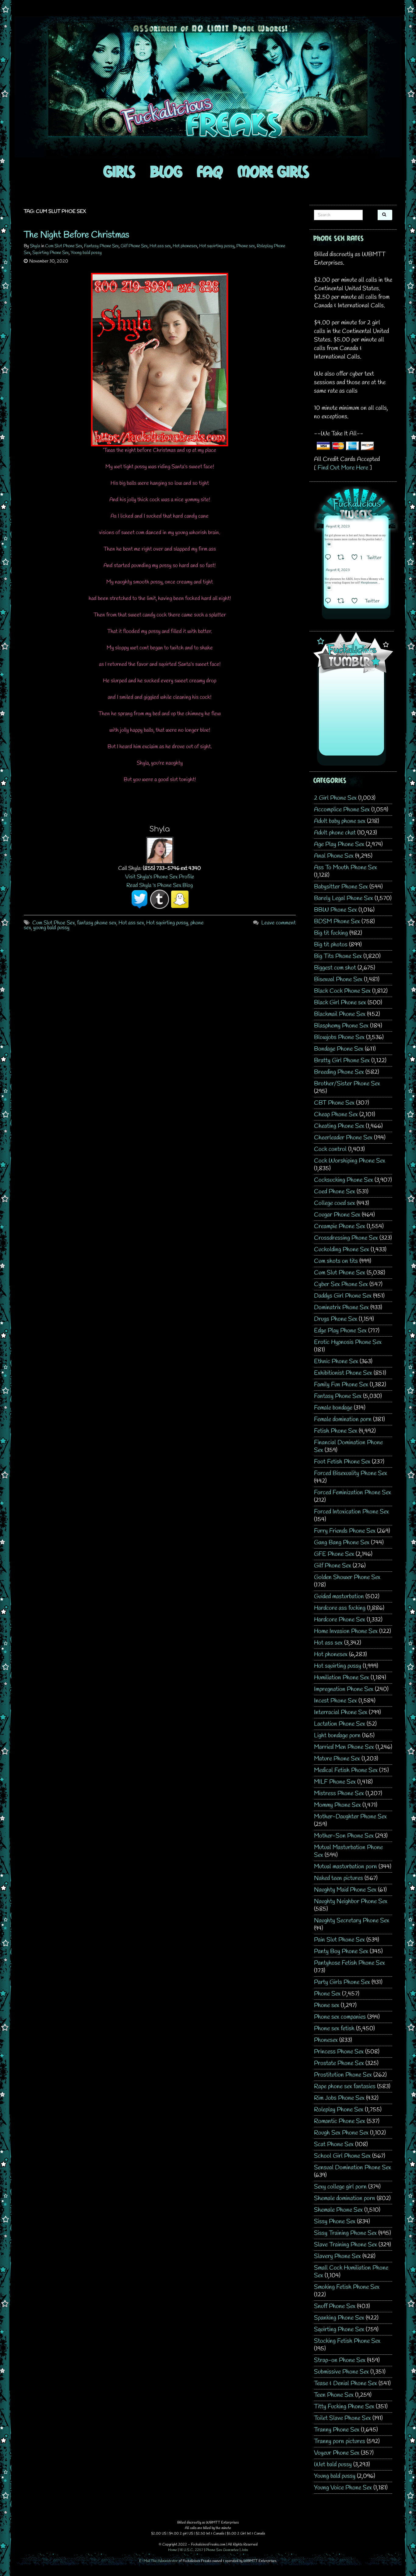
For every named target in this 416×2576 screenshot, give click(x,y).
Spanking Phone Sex (339, 2318)
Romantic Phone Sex (340, 2121)
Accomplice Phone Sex (342, 810)
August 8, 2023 (338, 527)
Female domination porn (343, 1419)
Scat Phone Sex (334, 2144)
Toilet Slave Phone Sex (342, 2418)
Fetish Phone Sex (336, 1431)
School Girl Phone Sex (342, 2156)
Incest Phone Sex (335, 1701)
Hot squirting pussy (217, 246)
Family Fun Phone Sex (341, 1385)
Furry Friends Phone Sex (345, 1531)
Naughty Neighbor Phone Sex (351, 1901)
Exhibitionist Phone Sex (343, 1373)
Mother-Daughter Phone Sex (350, 1817)
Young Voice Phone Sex (343, 2488)
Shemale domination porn (345, 2198)
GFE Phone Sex (334, 1554)
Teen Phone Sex (334, 2395)
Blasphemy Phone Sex (341, 1026)
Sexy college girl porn (340, 2187)
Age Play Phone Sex (339, 844)
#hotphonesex (369, 583)
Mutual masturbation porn (345, 1867)
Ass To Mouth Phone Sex (345, 868)
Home (173, 2550)
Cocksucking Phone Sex (344, 1180)
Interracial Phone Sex (341, 1712)
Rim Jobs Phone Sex (339, 2098)
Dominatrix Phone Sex (341, 1308)
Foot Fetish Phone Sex (342, 1462)
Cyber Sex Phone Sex (341, 1284)
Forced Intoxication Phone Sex (351, 1512)
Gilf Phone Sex (134, 246)
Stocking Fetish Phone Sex (347, 2341)
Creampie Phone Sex (340, 1226)
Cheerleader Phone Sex (343, 1138)
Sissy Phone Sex (335, 2222)
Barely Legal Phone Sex (344, 898)
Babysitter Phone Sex (341, 887)
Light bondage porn (337, 1736)
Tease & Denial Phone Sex (345, 2383)
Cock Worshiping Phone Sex (350, 1161)
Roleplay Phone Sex (339, 2110)
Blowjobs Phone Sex (339, 1037)
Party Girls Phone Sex (342, 1982)
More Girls (273, 171)
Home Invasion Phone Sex (346, 1631)
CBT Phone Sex (334, 1103)
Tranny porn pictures (340, 2441)
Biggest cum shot (335, 968)
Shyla (35, 246)
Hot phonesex (185, 246)
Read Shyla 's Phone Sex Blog (160, 885)
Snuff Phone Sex (335, 2306)
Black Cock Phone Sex (342, 991)
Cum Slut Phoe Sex (54, 923)
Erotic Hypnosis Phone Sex (348, 1342)
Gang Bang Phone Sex (342, 1543)
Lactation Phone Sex (340, 1724)
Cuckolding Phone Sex (342, 1250)
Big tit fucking (331, 933)
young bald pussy (51, 928)
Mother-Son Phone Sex (344, 1836)
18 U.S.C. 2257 (191, 2550)
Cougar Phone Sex (337, 1215)
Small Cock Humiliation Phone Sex (351, 2272)
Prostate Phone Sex (339, 2063)
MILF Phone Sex (335, 1782)
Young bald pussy (86, 253)
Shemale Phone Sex (338, 2210)
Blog (166, 171)
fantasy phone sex (97, 923)
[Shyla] (160, 850)
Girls (119, 171)
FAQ (210, 171)
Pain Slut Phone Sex (339, 1940)
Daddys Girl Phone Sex (343, 1296)
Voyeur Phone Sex (337, 2453)
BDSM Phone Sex (337, 922)
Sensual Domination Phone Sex (353, 2168)
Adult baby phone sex (340, 821)
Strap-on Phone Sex (340, 2360)
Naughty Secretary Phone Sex (352, 1921)
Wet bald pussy (333, 2465)
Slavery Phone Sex (337, 2256)
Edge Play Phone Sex (340, 1331)
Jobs (245, 2550)
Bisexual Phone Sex (338, 979)
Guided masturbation (339, 1597)
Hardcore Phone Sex (340, 1620)
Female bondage (333, 1408)
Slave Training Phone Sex (345, 2245)
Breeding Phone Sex (339, 1072)
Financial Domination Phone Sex (348, 1446)
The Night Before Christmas (76, 235)
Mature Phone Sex (337, 1759)
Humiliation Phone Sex (342, 1678)
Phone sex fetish (334, 2029)
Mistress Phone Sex (339, 1794)
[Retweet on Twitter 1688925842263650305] (343, 558)
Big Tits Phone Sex (338, 956)
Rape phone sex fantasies (345, 2087)
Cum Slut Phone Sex (64, 246)
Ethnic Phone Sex (336, 1361)
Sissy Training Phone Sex (345, 2233)
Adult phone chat (335, 833)
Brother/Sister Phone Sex (347, 1084)
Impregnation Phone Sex (344, 1689)
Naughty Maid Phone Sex (345, 1890)
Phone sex (246, 246)
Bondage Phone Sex (339, 1049)
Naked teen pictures (338, 1878)
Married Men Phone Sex (344, 1747)
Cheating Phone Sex (339, 1126)
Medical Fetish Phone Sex (346, 1770)
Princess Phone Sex (339, 2052)
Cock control (330, 1149)
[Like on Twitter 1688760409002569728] (356, 602)
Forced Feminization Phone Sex (353, 1493)
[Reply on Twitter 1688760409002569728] (330, 602)
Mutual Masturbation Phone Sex (348, 1851)
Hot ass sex (160, 246)
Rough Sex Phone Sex (341, 2133)
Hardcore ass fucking (340, 1608)
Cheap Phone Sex (336, 1115)
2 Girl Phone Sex (335, 798)
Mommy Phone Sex (337, 1805)
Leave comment (279, 923)
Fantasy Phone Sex (101, 246)
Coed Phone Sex (335, 1192)
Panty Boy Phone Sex (341, 1951)
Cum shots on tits (336, 1261)
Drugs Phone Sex (336, 1319)
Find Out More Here (343, 468)
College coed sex (335, 1203)
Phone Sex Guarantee (222, 2550)
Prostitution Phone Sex (343, 2075)
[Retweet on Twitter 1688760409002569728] (343, 602)
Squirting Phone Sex (51, 253)
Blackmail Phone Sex (340, 1014)
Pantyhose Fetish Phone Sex (349, 1963)
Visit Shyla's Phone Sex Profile (160, 877)
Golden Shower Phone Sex (347, 1577)
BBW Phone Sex (335, 910)
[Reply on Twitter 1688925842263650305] (330, 558)
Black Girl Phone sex (340, 1003)
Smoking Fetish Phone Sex (347, 2287)
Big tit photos (331, 945)
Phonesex (326, 2040)
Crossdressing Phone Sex (346, 1238)
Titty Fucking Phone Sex (344, 2407)
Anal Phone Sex (334, 856)
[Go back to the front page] (208, 87)
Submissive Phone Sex (341, 2372)
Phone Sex (327, 1994)
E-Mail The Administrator (159, 2561)
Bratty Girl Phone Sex (342, 1061)
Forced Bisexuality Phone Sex (351, 1473)
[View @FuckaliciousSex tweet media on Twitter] (329, 544)
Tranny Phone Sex (337, 2430)
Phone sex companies (340, 2017)
